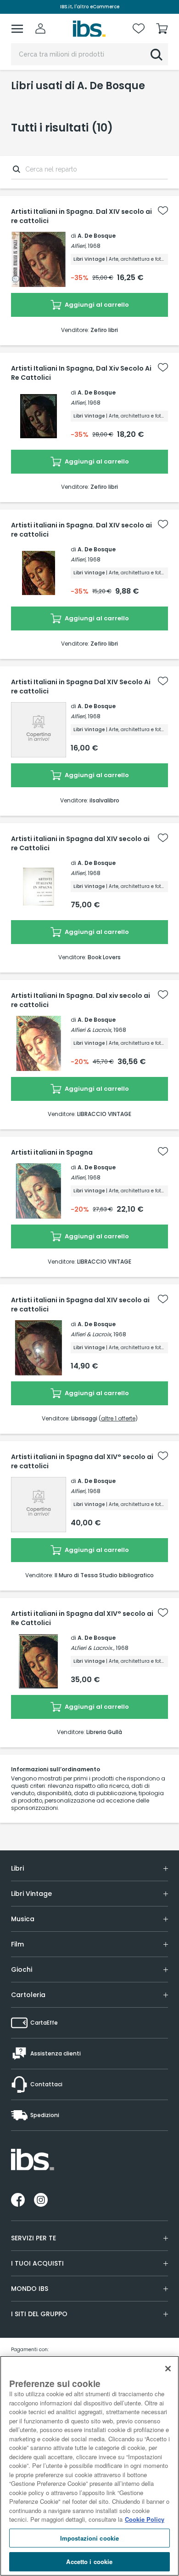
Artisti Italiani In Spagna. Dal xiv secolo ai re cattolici (81, 1000)
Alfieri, (78, 246)
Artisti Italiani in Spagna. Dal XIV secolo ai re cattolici (81, 216)
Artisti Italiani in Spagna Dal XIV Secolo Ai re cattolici (81, 687)
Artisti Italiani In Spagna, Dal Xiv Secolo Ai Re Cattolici (81, 373)
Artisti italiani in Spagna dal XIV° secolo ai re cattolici (82, 1461)
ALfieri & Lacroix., (92, 1648)
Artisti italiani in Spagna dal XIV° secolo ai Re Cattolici (82, 1618)
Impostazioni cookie (89, 2538)
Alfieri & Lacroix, (91, 1030)
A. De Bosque (97, 236)
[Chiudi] (168, 2369)
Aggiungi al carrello (96, 305)
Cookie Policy (145, 2519)
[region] (89, 2466)
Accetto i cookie (89, 2562)
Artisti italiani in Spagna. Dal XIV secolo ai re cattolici (81, 530)
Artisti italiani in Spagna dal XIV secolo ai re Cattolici (80, 843)
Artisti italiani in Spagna (52, 1152)
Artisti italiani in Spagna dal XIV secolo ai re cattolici (80, 1305)
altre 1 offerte (118, 1418)
